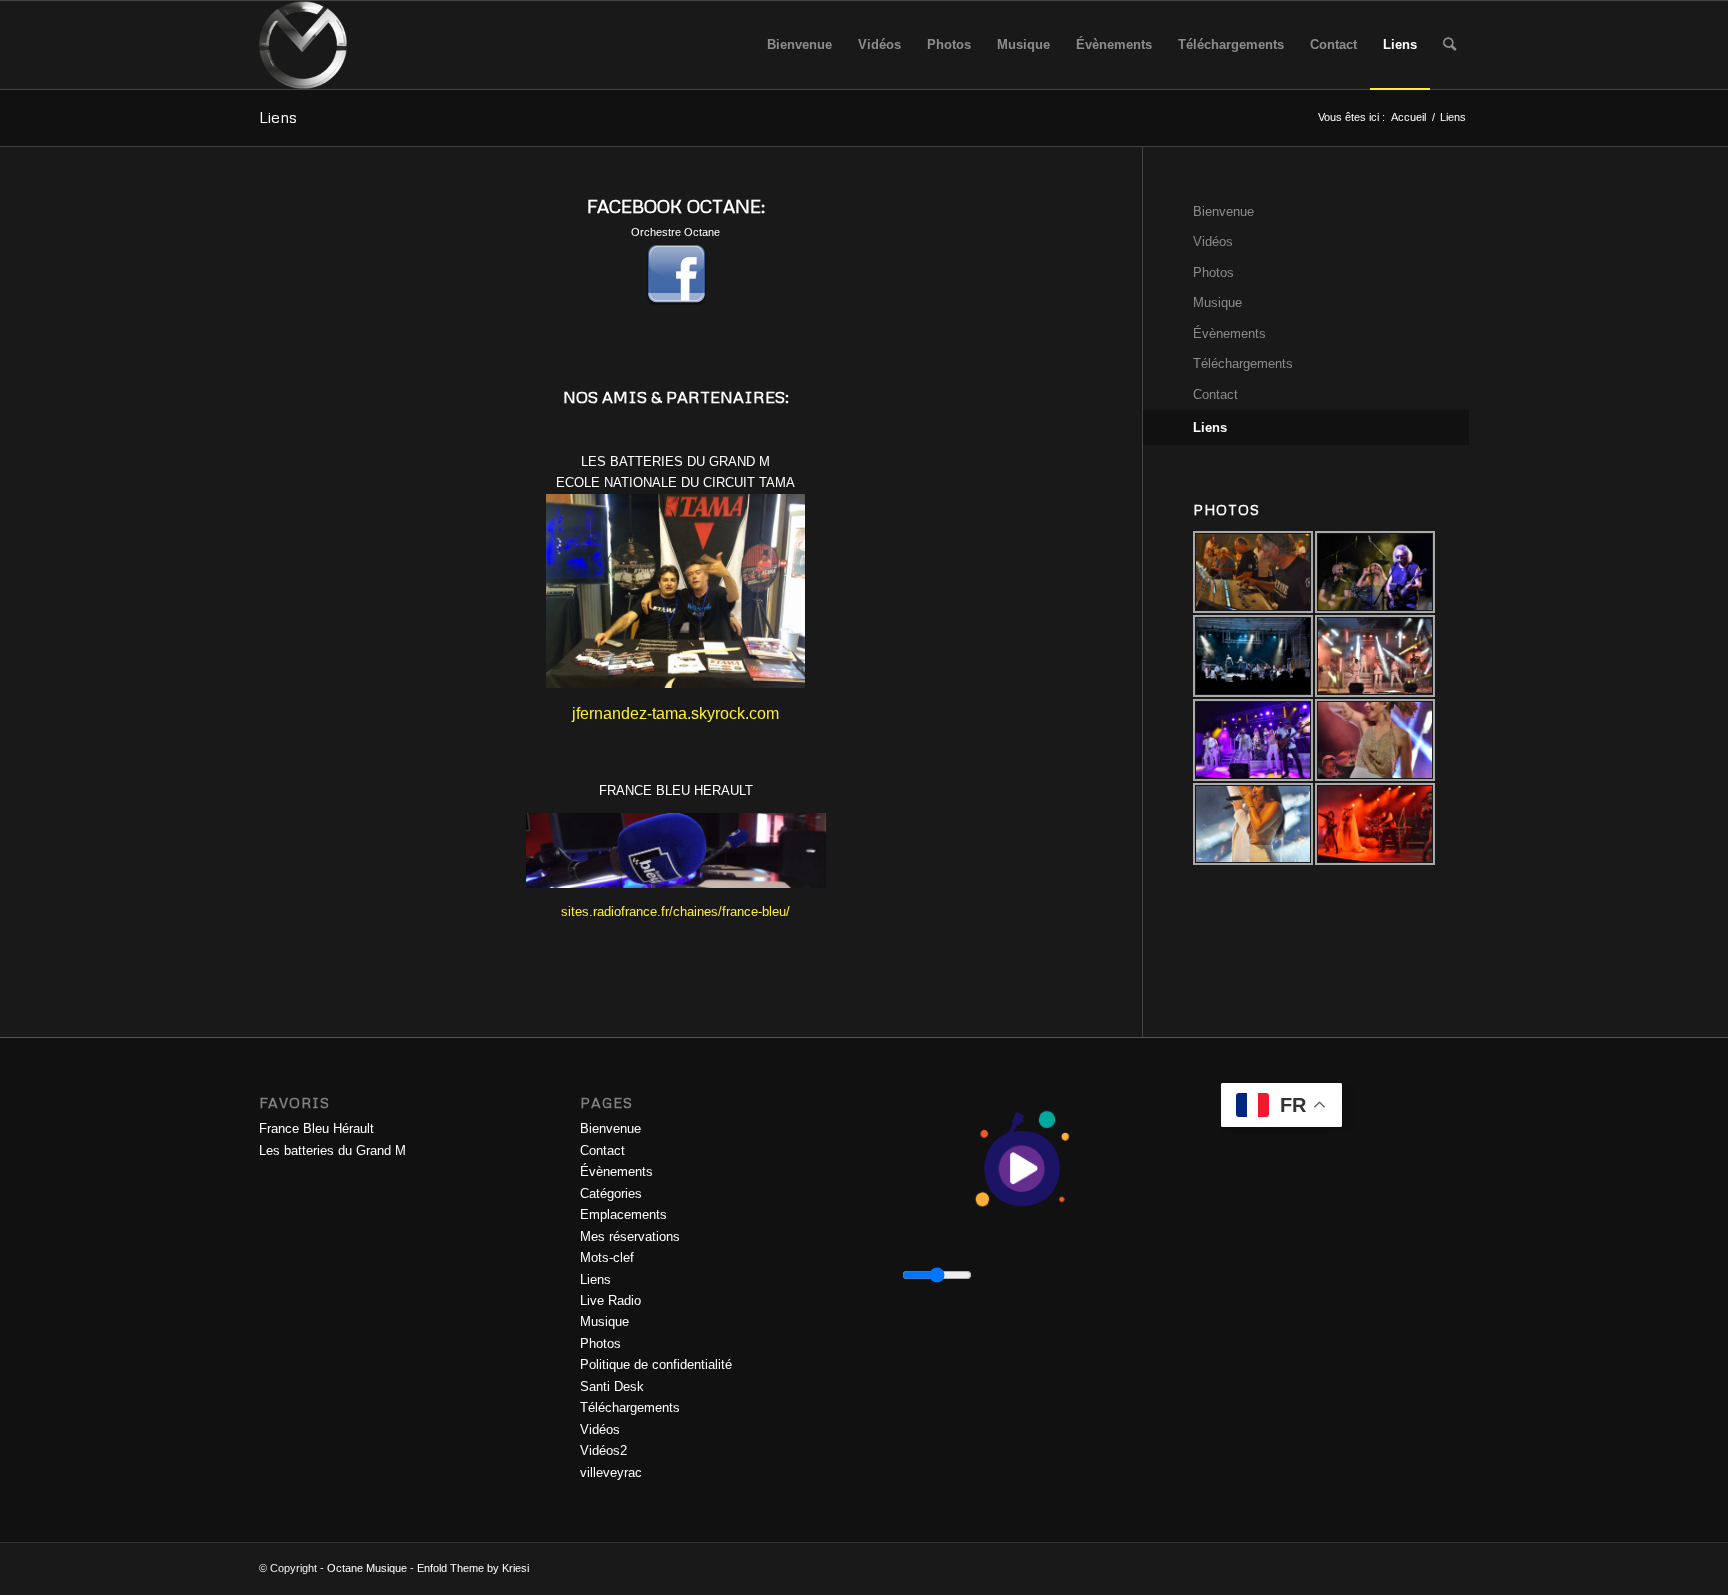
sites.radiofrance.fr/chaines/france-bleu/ (675, 911)
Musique (1217, 302)
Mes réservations (630, 1236)
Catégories (611, 1193)
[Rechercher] (1449, 45)
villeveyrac (611, 1472)
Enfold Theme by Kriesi (473, 1568)
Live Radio (610, 1300)
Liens (278, 117)
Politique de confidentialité (656, 1364)
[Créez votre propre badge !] (260, 356)
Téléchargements (1243, 363)
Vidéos (1213, 241)
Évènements (1229, 333)
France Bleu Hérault (316, 1128)
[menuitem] (799, 45)
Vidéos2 (603, 1450)
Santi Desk (612, 1386)
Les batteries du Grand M (332, 1150)
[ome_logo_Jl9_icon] (303, 45)
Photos (1213, 272)
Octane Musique (367, 1568)
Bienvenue (1223, 211)
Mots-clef (607, 1257)
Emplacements (623, 1214)
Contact (1215, 394)
